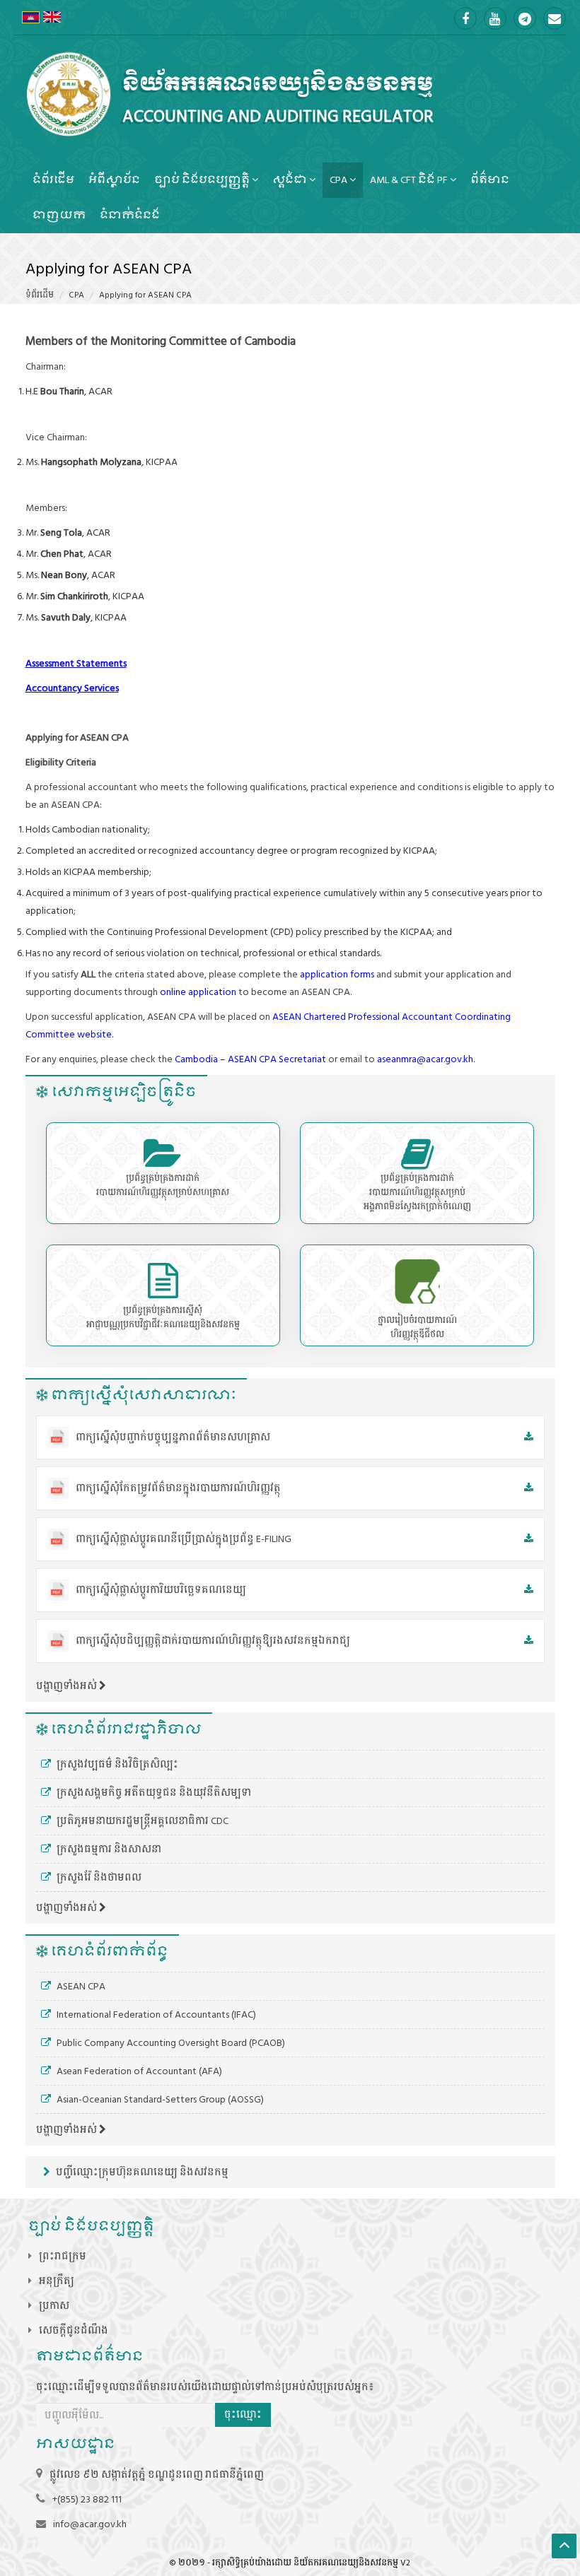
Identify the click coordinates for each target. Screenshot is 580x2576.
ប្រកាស (54, 2306)
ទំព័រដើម (53, 180)
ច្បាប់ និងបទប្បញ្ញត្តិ (203, 180)
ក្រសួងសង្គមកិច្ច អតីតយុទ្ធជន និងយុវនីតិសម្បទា (153, 1793)
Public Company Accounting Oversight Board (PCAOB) (170, 2043)
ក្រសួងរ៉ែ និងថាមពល (98, 1877)
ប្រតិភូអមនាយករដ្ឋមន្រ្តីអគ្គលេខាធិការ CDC (141, 1821)
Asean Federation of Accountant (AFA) (138, 2071)
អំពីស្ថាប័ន (114, 180)
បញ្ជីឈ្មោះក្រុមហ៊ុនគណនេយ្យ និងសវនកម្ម (141, 2172)
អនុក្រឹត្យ (57, 2281)
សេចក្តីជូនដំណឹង (74, 2330)
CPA (340, 180)
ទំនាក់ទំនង (130, 215)
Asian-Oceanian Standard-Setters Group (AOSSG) (159, 2099)
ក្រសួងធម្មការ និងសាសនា (108, 1849)
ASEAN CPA (80, 1986)
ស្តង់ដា (291, 180)
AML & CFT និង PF (410, 180)
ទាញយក (59, 215)
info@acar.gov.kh (90, 2524)
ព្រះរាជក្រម (63, 2256)
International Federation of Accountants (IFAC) (155, 2015)
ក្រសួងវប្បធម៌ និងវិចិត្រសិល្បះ (116, 1764)
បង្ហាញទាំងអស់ (68, 1686)
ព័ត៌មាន (490, 180)
